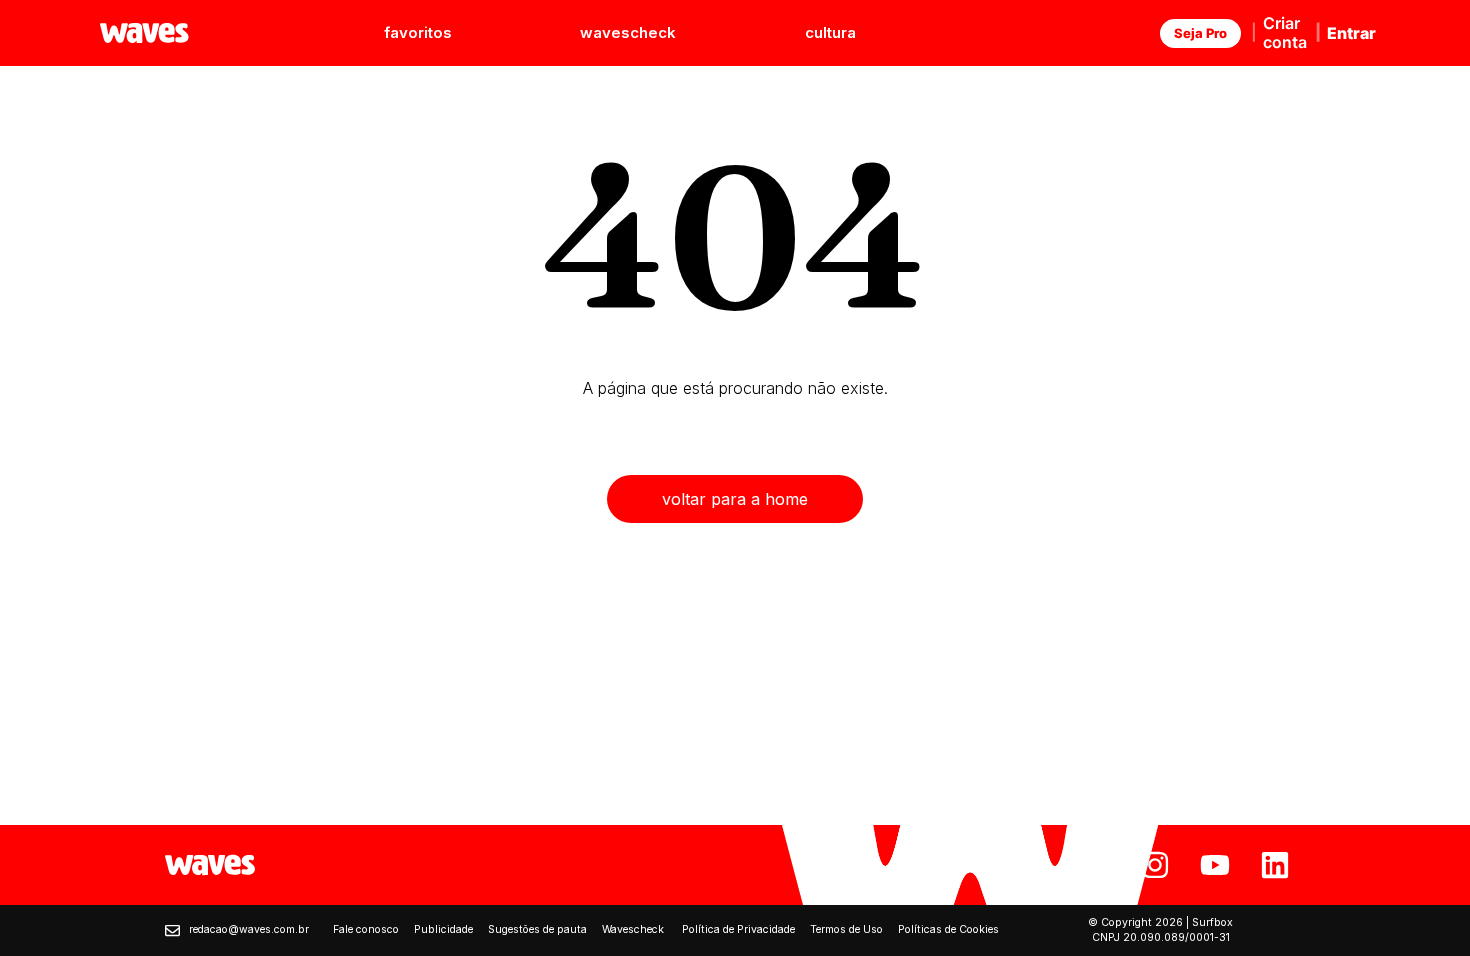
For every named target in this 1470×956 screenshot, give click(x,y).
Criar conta (1285, 32)
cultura (830, 32)
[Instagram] (1155, 865)
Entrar (1351, 33)
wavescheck (628, 32)
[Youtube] (1215, 865)
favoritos (418, 32)
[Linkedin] (1275, 865)
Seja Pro (1200, 33)
